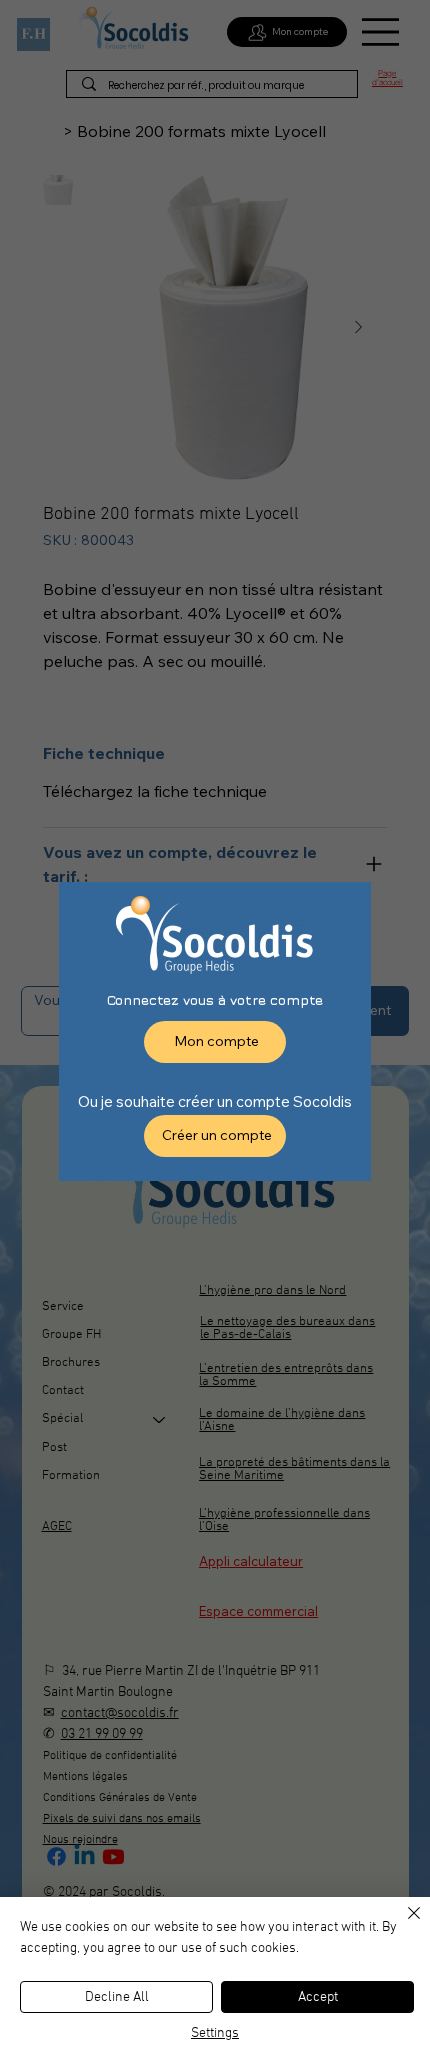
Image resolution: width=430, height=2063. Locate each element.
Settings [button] (215, 2033)
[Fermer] (402, 1925)
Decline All (117, 1997)
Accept (318, 1997)
